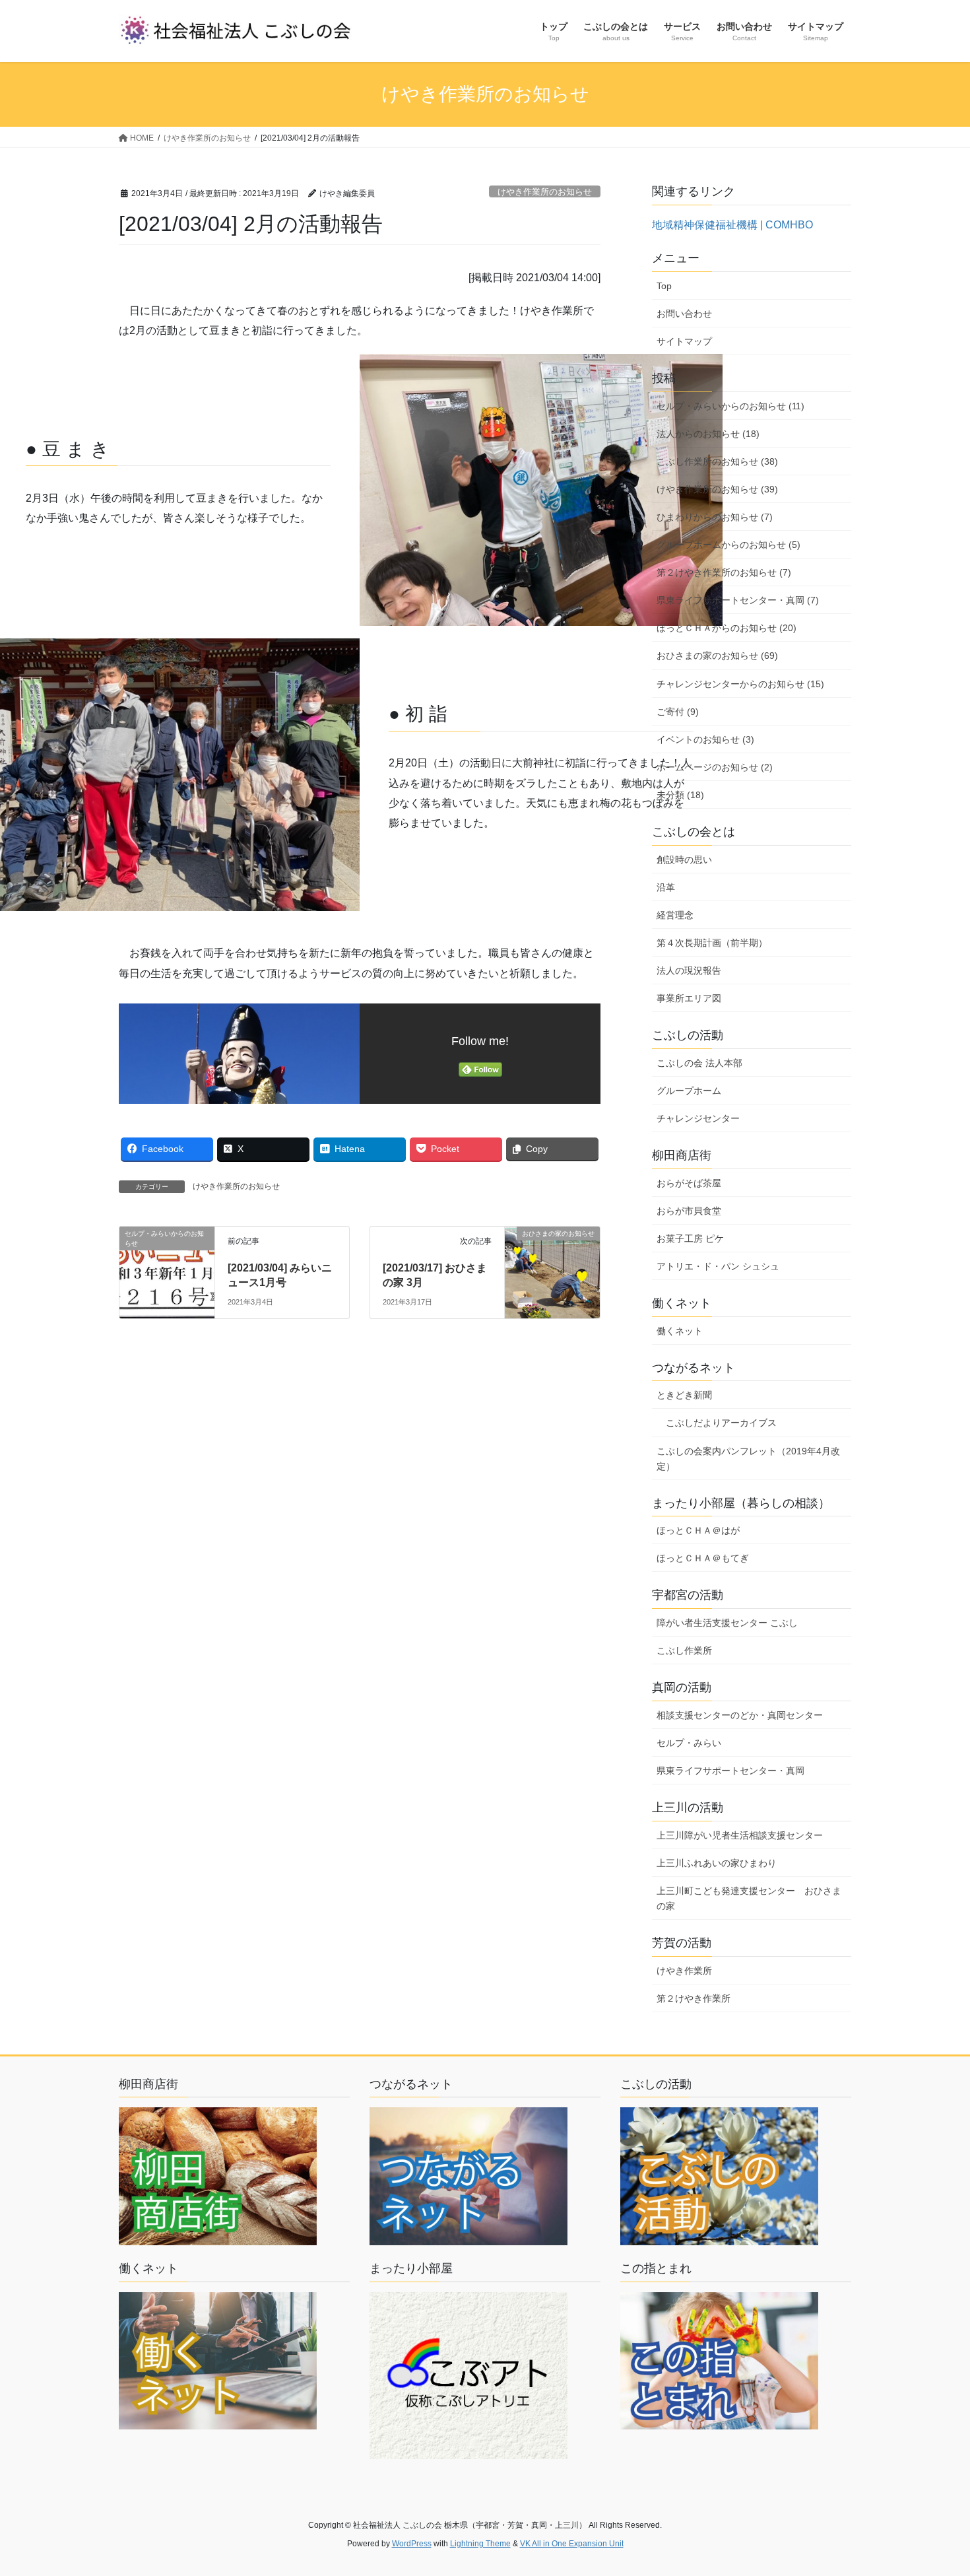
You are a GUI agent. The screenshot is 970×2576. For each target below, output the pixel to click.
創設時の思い (684, 860)
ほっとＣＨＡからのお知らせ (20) (727, 628)
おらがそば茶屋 (689, 1183)
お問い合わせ (684, 314)
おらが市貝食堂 (689, 1211)
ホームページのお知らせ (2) (715, 767)
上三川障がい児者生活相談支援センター (740, 1835)
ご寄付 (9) (678, 712)
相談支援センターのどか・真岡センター (740, 1715)
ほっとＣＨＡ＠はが (698, 1530)
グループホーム (689, 1091)
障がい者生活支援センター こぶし (727, 1623)
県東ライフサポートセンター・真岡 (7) (738, 600)
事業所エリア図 (689, 998)
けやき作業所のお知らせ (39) (717, 489)
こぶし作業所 (684, 1650)
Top (664, 286)
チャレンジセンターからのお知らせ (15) (740, 684)
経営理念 (675, 915)
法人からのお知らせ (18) (708, 434)
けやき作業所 (684, 1971)
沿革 (666, 887)
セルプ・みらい (689, 1743)
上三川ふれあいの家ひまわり (717, 1863)
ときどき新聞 (684, 1395)
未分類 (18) (680, 795)
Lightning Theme (480, 2544)
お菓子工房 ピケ (690, 1238)
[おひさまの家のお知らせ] (552, 1261)
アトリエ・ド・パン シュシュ (718, 1266)
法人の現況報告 (689, 970)
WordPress (412, 2544)
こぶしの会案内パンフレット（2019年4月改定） (748, 1459)
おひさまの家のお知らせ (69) (717, 656)
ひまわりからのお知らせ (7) (715, 517)
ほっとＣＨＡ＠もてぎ (703, 1558)
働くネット (680, 1331)
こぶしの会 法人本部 (699, 1063)
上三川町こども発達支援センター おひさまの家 (749, 1898)
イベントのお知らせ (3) (705, 739)
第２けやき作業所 (694, 1998)
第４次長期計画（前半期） (712, 943)
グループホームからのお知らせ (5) (728, 545)
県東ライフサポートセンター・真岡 (730, 1771)
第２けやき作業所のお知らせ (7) (724, 572)
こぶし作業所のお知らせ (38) (717, 461)
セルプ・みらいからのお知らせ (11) (730, 406)
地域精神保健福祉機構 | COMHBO (732, 225)
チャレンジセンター (698, 1118)
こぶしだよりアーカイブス (721, 1423)
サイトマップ (684, 341)
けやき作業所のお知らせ (545, 192)
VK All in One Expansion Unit (572, 2544)
